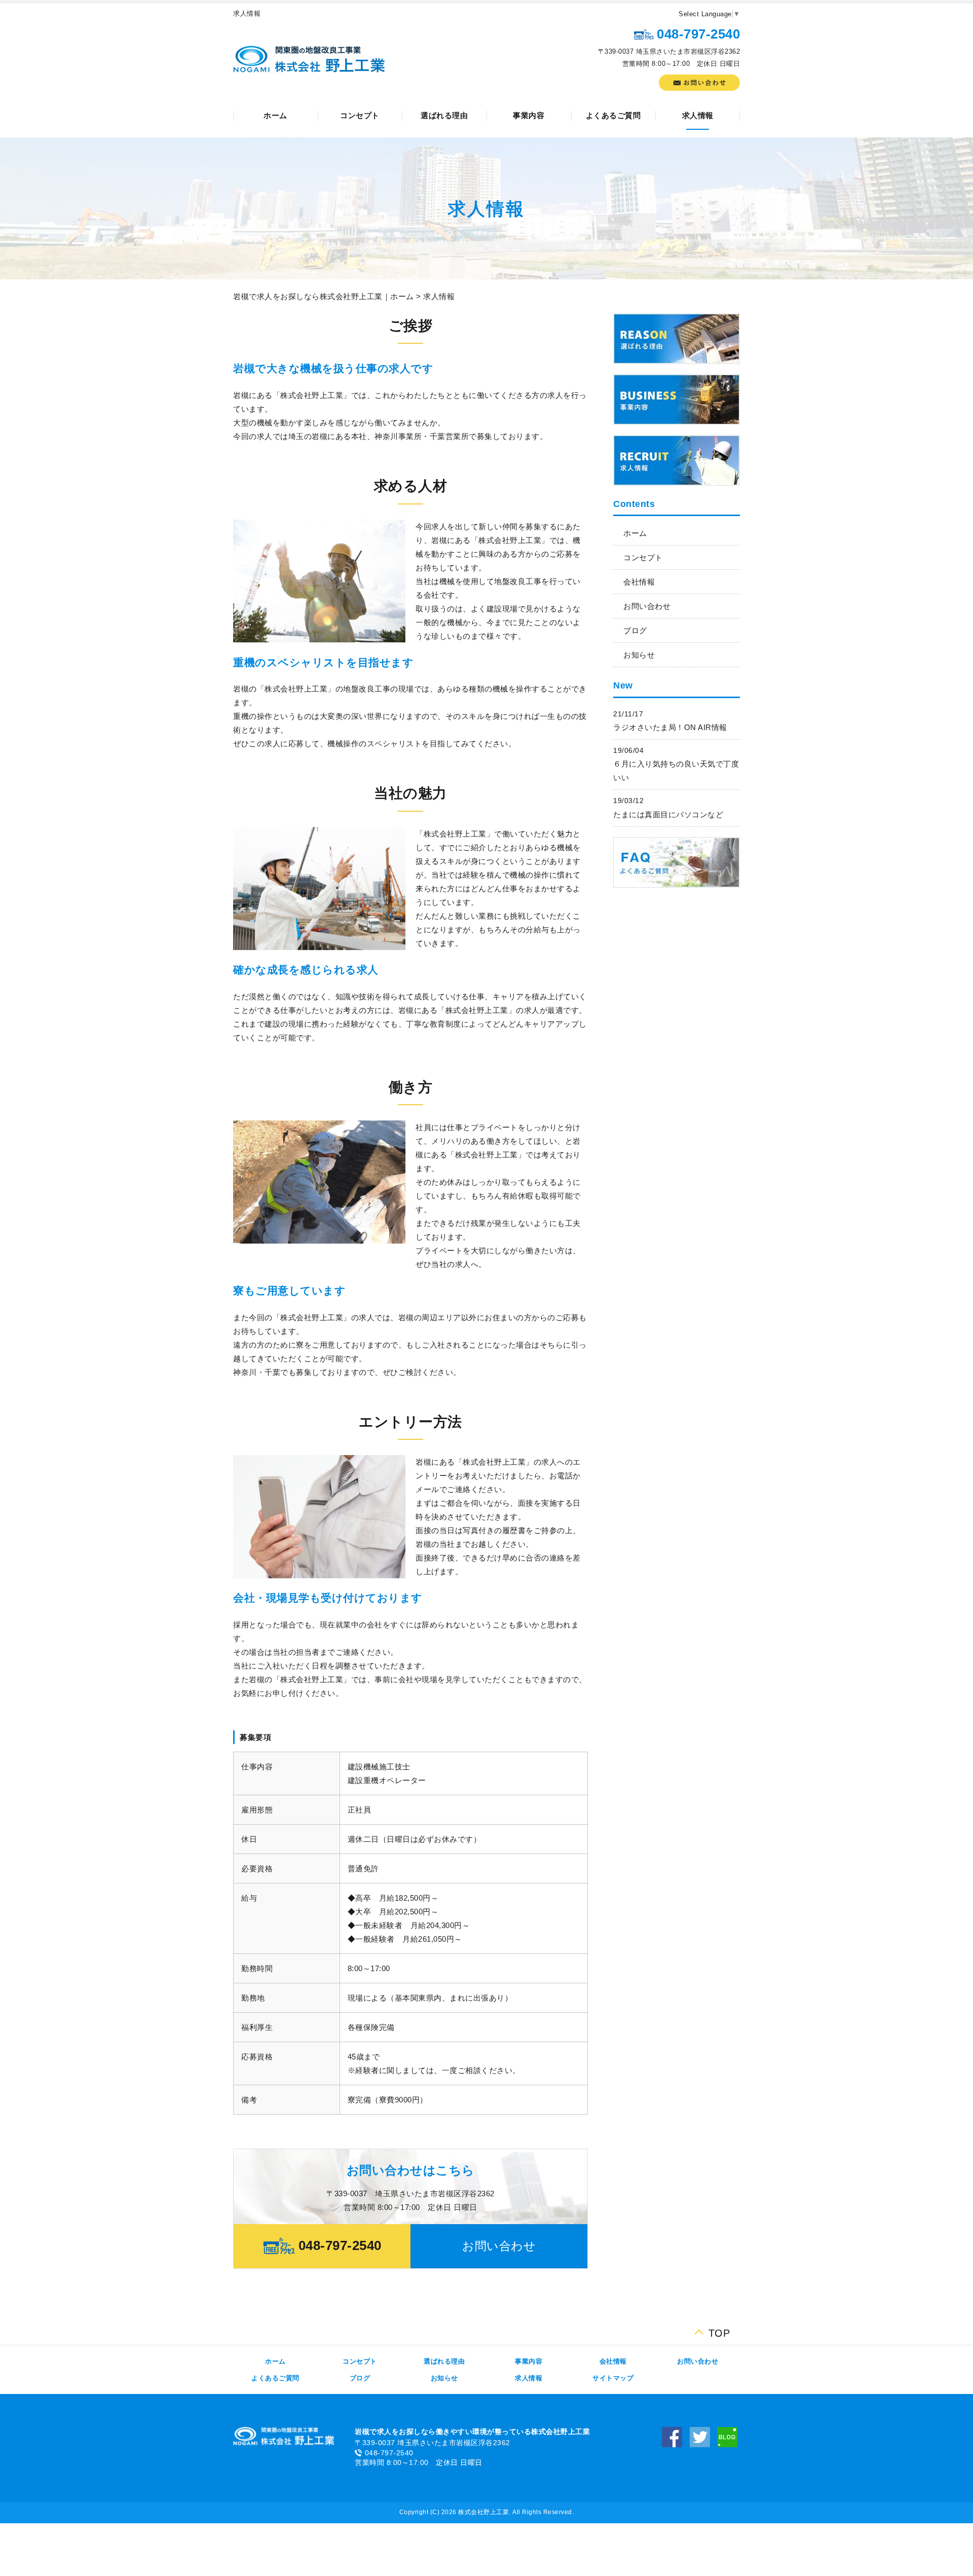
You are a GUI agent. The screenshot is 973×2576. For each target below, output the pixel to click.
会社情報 (639, 582)
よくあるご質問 (613, 115)
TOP (719, 2331)
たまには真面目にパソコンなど (668, 814)
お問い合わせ (647, 606)
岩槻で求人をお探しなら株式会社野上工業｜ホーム (324, 296)
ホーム (275, 115)
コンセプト (360, 115)
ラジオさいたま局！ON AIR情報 (670, 727)
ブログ (635, 630)
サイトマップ (613, 2378)
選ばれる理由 (444, 115)
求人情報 (698, 115)
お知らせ (639, 655)
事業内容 (529, 115)
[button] (499, 2246)
